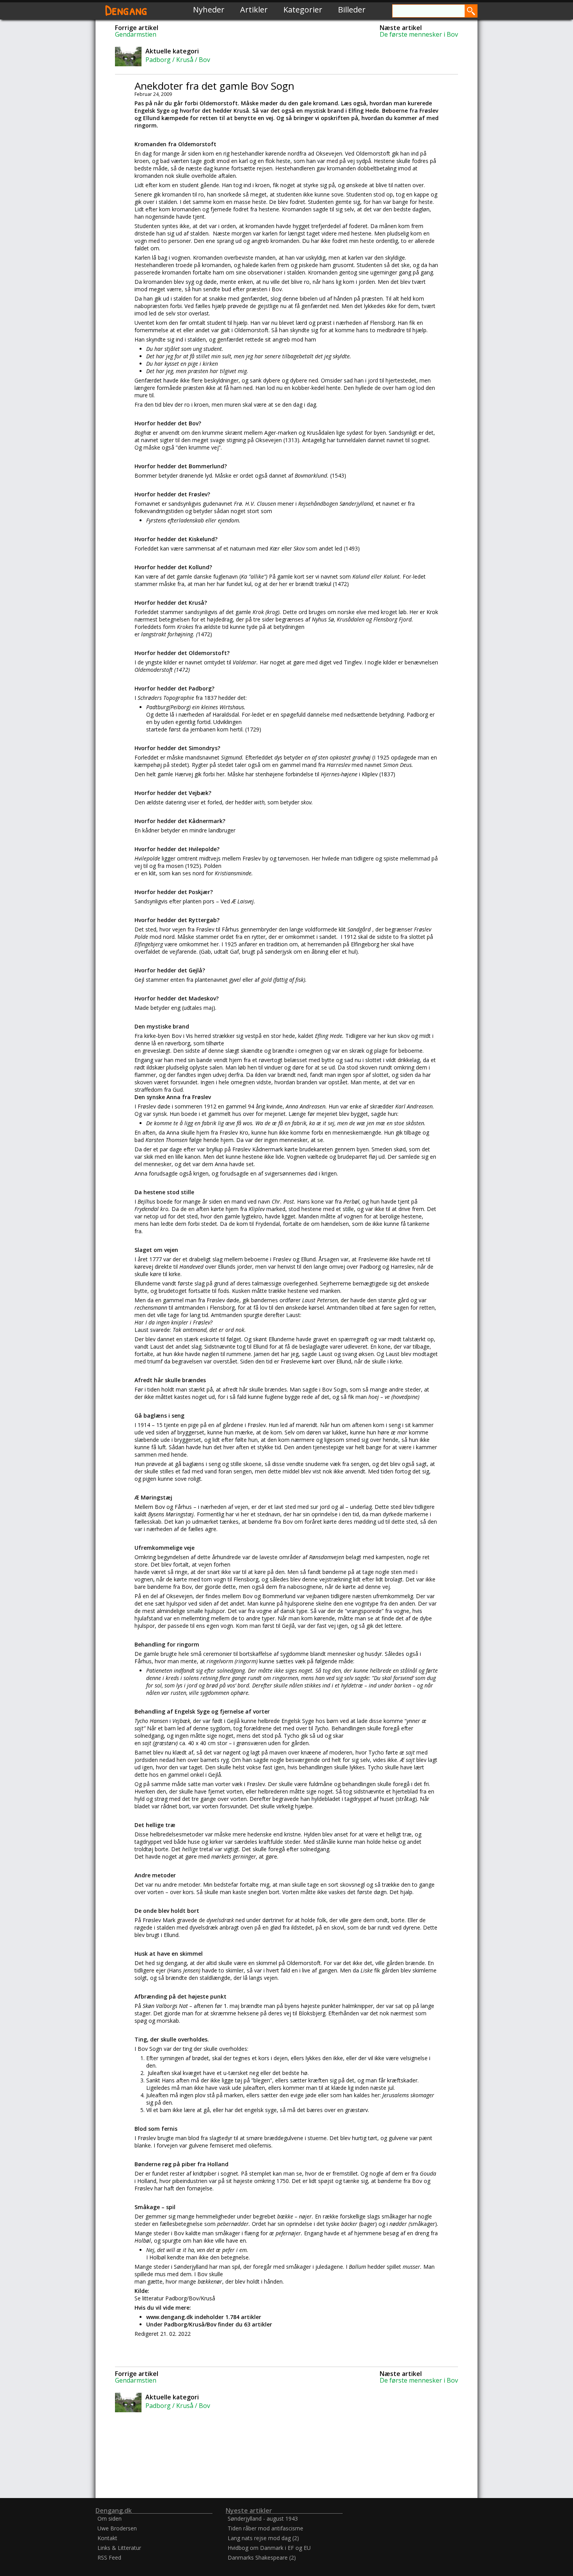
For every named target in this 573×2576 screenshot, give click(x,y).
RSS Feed (109, 2557)
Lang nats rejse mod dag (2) (263, 2538)
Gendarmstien (136, 34)
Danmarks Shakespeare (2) (262, 2557)
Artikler (254, 10)
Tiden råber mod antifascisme (265, 2528)
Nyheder (209, 10)
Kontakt (107, 2538)
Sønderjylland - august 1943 (263, 2518)
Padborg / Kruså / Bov (178, 60)
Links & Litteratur (119, 2548)
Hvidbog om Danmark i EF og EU (269, 2548)
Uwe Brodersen (117, 2528)
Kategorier (303, 10)
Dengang (126, 10)
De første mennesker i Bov (419, 34)
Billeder (352, 10)
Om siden (110, 2518)
